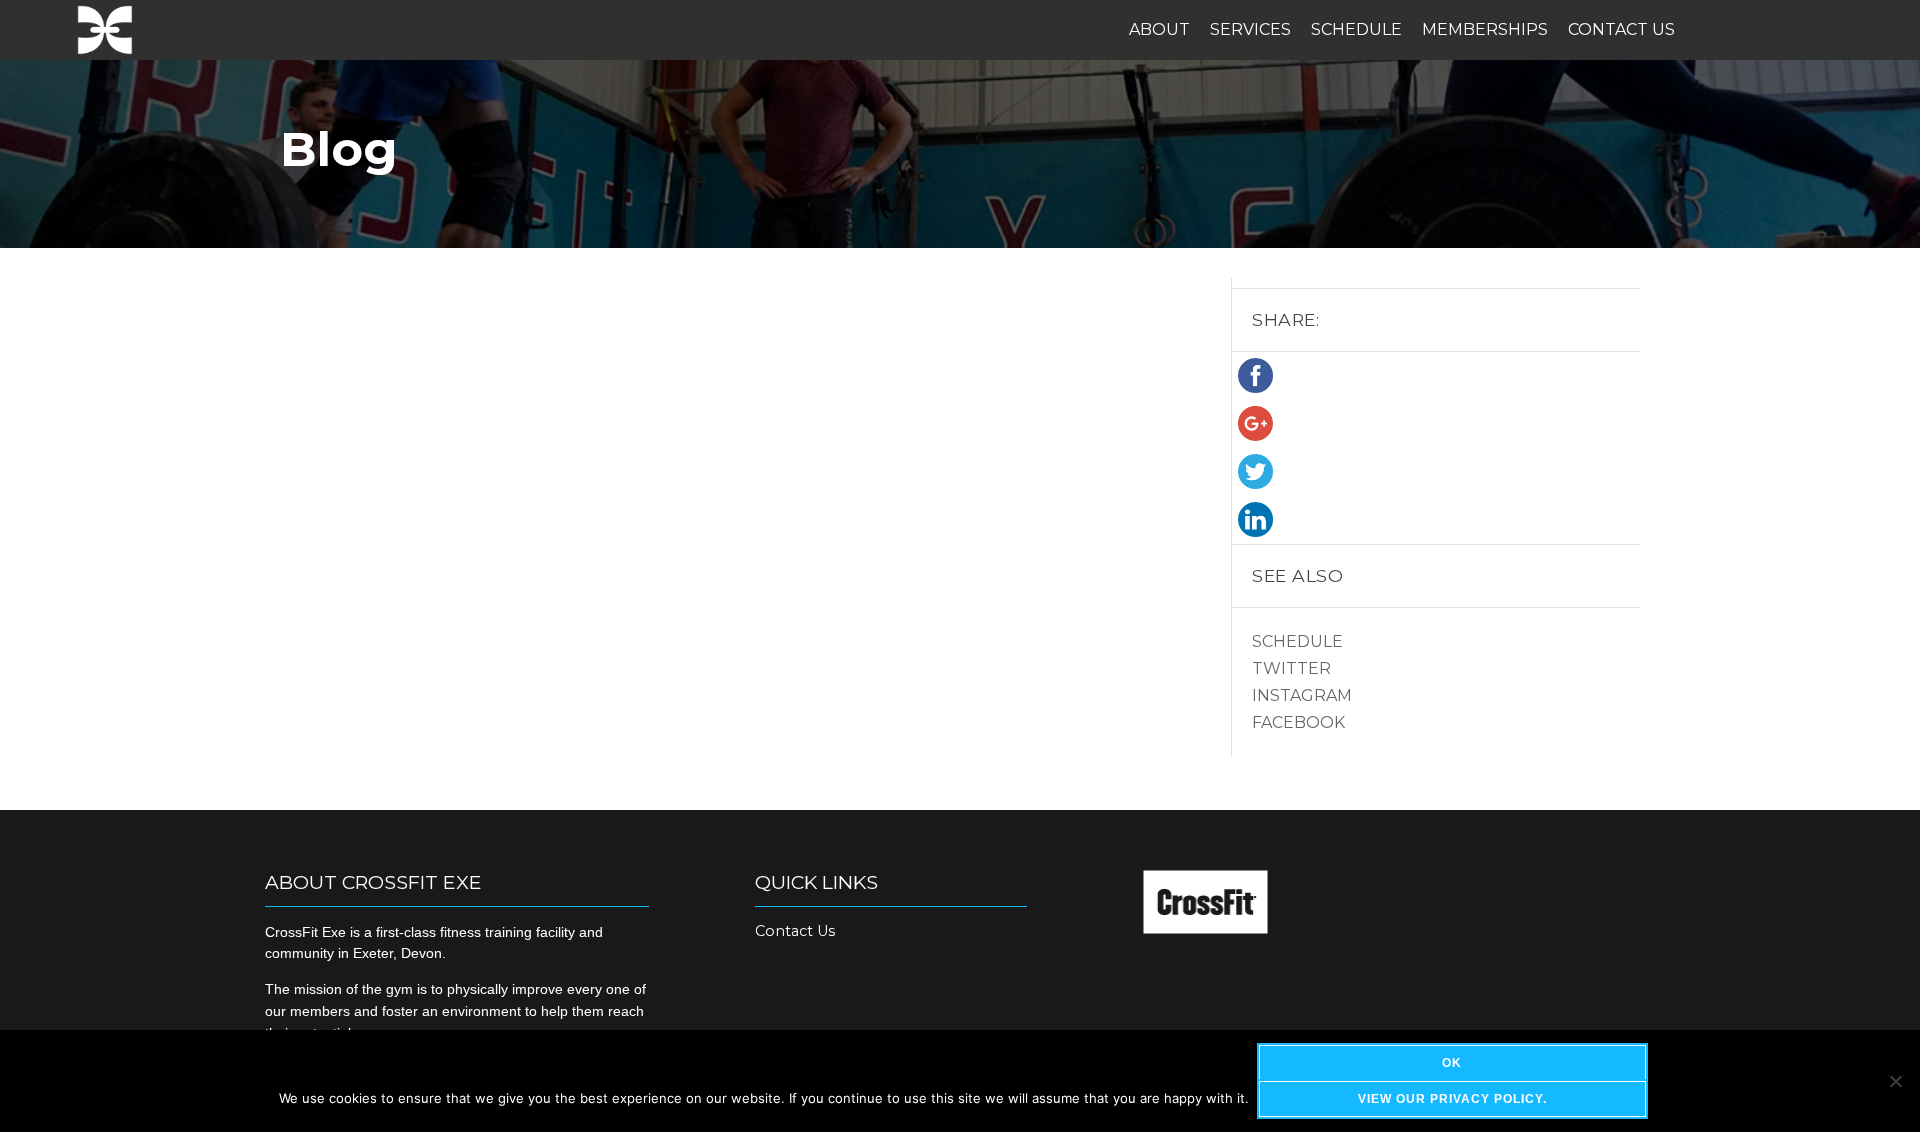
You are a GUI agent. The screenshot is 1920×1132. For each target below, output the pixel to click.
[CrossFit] (1205, 928)
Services (1250, 29)
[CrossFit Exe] (105, 30)
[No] (1895, 1081)
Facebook (1298, 722)
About (1159, 29)
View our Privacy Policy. (1452, 1099)
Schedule (1356, 29)
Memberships (1485, 29)
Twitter (1291, 668)
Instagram (1302, 695)
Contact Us (1621, 29)
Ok (1452, 1063)
